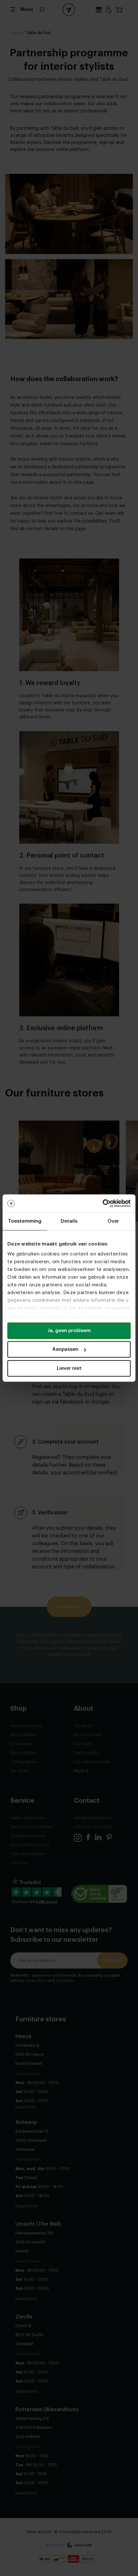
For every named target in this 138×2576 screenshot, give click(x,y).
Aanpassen (65, 1349)
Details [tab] (69, 1221)
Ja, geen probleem (69, 1331)
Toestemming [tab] (25, 1221)
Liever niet (69, 1368)
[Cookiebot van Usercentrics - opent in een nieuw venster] (103, 1203)
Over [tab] (113, 1221)
